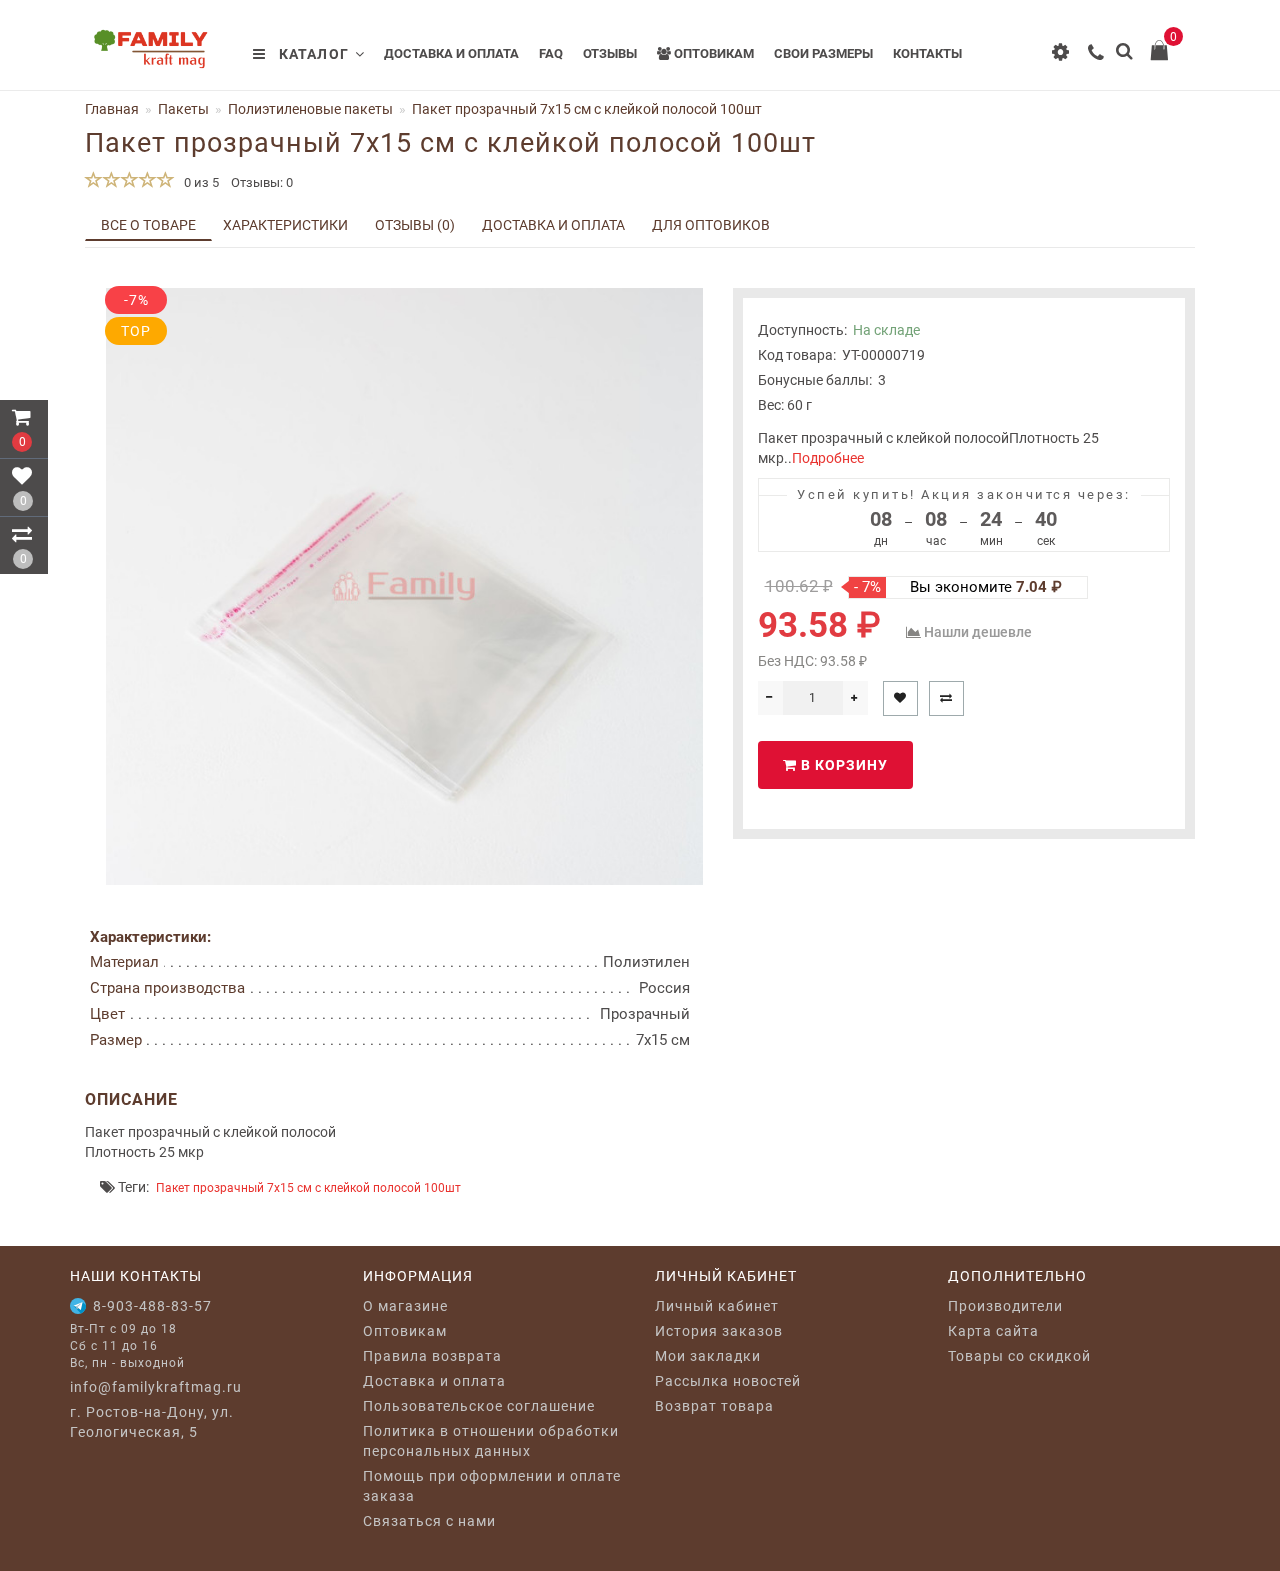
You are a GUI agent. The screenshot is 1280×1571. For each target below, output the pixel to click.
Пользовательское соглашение (479, 1406)
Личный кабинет (717, 1306)
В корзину (842, 765)
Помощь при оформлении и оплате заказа (492, 1486)
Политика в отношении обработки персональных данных (491, 1441)
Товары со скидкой (1019, 1356)
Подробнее (828, 458)
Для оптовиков (711, 225)
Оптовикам (712, 53)
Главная (112, 109)
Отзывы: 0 (262, 182)
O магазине (405, 1306)
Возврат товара (714, 1406)
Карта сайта (993, 1331)
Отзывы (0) (415, 225)
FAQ (551, 53)
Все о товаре (148, 225)
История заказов (719, 1331)
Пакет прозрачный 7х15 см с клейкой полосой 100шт (308, 1188)
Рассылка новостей (728, 1381)
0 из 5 (198, 182)
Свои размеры (823, 53)
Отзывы (610, 53)
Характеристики (285, 225)
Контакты (927, 53)
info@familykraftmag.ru (156, 1387)
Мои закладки (708, 1356)
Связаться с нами (429, 1521)
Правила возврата (432, 1356)
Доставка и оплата (451, 53)
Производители (1005, 1306)
